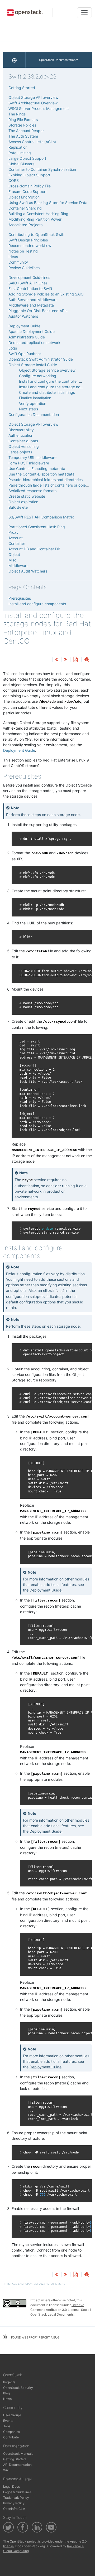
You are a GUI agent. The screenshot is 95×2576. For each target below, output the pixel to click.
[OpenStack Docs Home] (14, 60)
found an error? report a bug (35, 2337)
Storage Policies (22, 125)
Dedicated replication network (34, 343)
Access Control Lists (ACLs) (32, 142)
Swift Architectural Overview (33, 103)
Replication (18, 147)
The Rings (17, 114)
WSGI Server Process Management (39, 108)
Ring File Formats (23, 120)
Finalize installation (35, 398)
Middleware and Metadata (31, 305)
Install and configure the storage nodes (53, 387)
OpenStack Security (18, 2388)
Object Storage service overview (47, 370)
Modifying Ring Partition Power (35, 219)
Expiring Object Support (29, 175)
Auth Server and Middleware (33, 300)
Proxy (13, 532)
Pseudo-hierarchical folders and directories (46, 480)
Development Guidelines (29, 277)
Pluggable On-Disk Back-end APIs (38, 311)
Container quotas (23, 441)
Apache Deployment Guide (32, 331)
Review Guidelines (24, 268)
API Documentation (17, 2465)
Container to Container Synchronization (42, 169)
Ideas (13, 257)
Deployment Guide (19, 750)
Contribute (11, 2437)
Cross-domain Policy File (30, 186)
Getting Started (22, 88)
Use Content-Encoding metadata (37, 469)
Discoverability (21, 430)
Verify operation (33, 403)
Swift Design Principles (28, 240)
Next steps (28, 409)
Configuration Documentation (34, 414)
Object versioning (24, 446)
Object (14, 554)
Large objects (20, 452)
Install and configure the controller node (53, 381)
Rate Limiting (20, 153)
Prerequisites (20, 598)
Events (8, 2421)
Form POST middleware (29, 463)
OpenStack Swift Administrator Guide (41, 359)
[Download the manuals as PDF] (75, 660)
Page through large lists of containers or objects (50, 485)
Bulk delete (18, 507)
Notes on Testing (23, 251)
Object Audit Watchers (28, 571)
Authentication (21, 435)
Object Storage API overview (33, 97)
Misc (12, 560)
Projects (9, 2382)
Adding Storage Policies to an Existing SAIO (46, 294)
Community (18, 262)
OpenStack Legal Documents (52, 2314)
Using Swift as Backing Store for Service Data (48, 203)
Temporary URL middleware (32, 457)
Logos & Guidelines (17, 2492)
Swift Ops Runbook (25, 354)
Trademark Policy (16, 2498)
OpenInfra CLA (14, 2509)
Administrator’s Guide (27, 337)
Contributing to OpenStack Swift (37, 234)
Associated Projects (25, 225)
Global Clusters (21, 164)
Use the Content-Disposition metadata (41, 474)
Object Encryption (24, 197)
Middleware (18, 566)
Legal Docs (11, 2487)
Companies (11, 2432)
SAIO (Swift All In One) (28, 283)
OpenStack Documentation (57, 60)
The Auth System (23, 136)
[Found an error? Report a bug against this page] (87, 660)
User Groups (12, 2415)
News (7, 2399)
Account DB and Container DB (34, 549)
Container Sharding (25, 208)
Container (17, 543)
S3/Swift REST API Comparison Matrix (41, 517)
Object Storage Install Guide (33, 365)
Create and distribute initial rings (47, 392)
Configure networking (38, 376)
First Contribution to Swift (30, 288)
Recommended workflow (30, 246)
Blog (6, 2393)
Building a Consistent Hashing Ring (38, 214)
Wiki (6, 2470)
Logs (13, 348)
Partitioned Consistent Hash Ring (37, 527)
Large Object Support (27, 158)
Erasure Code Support (28, 191)
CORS (14, 180)
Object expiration (23, 502)
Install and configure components (37, 604)
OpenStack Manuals (18, 2454)
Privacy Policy (14, 2503)
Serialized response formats (32, 491)
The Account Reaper (26, 131)
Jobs (7, 2426)
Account (16, 538)
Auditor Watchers (23, 316)
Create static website (27, 496)
